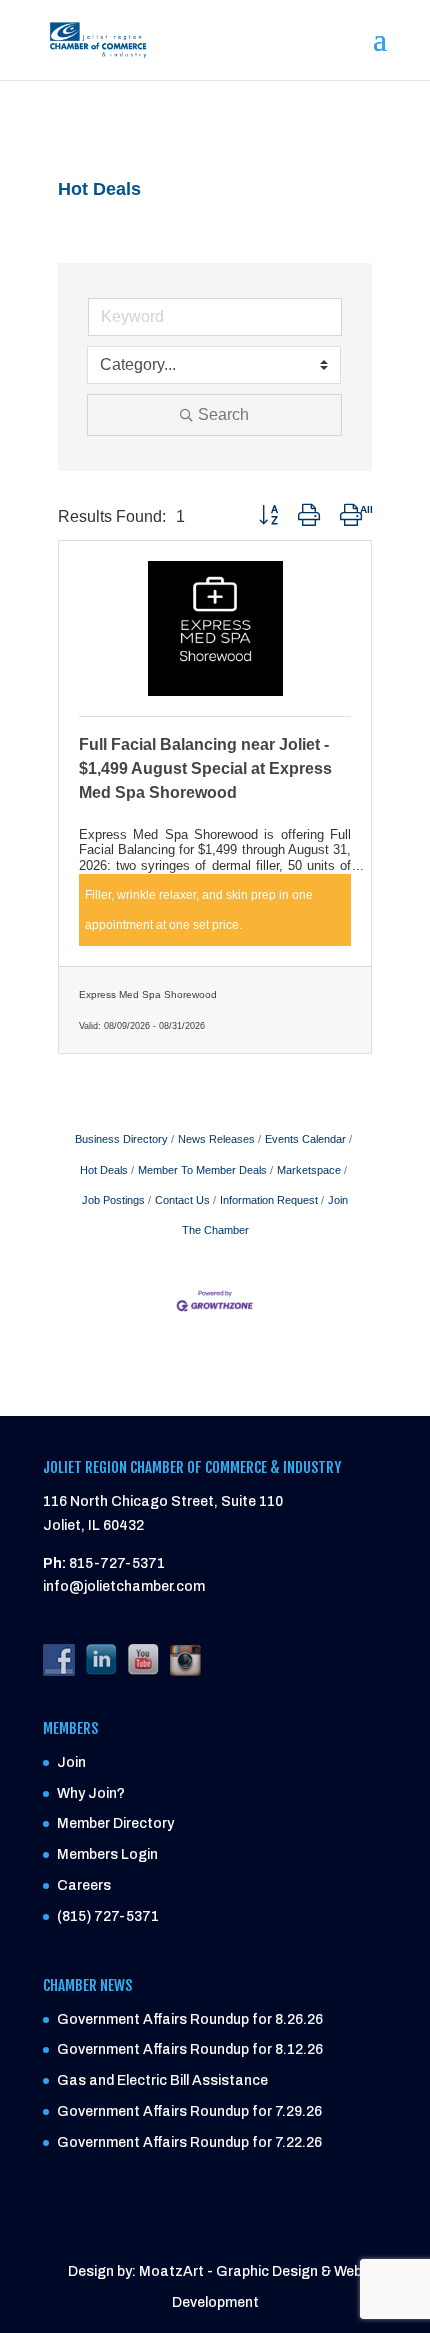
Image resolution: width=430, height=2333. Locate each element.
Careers (84, 1885)
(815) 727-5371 (108, 1916)
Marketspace (309, 1170)
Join (71, 1762)
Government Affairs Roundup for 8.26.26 (190, 2019)
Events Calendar (305, 1139)
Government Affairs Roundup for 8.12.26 (190, 2049)
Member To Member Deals (202, 1170)
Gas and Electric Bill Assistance (162, 2080)
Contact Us (182, 1200)
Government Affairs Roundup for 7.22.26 (189, 2142)
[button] (268, 516)
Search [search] (223, 414)
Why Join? (91, 1793)
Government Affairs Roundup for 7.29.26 (189, 2111)
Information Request (269, 1200)
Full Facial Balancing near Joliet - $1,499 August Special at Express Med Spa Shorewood (205, 768)
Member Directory (115, 1823)
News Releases (216, 1139)
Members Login (107, 1854)
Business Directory (121, 1139)
